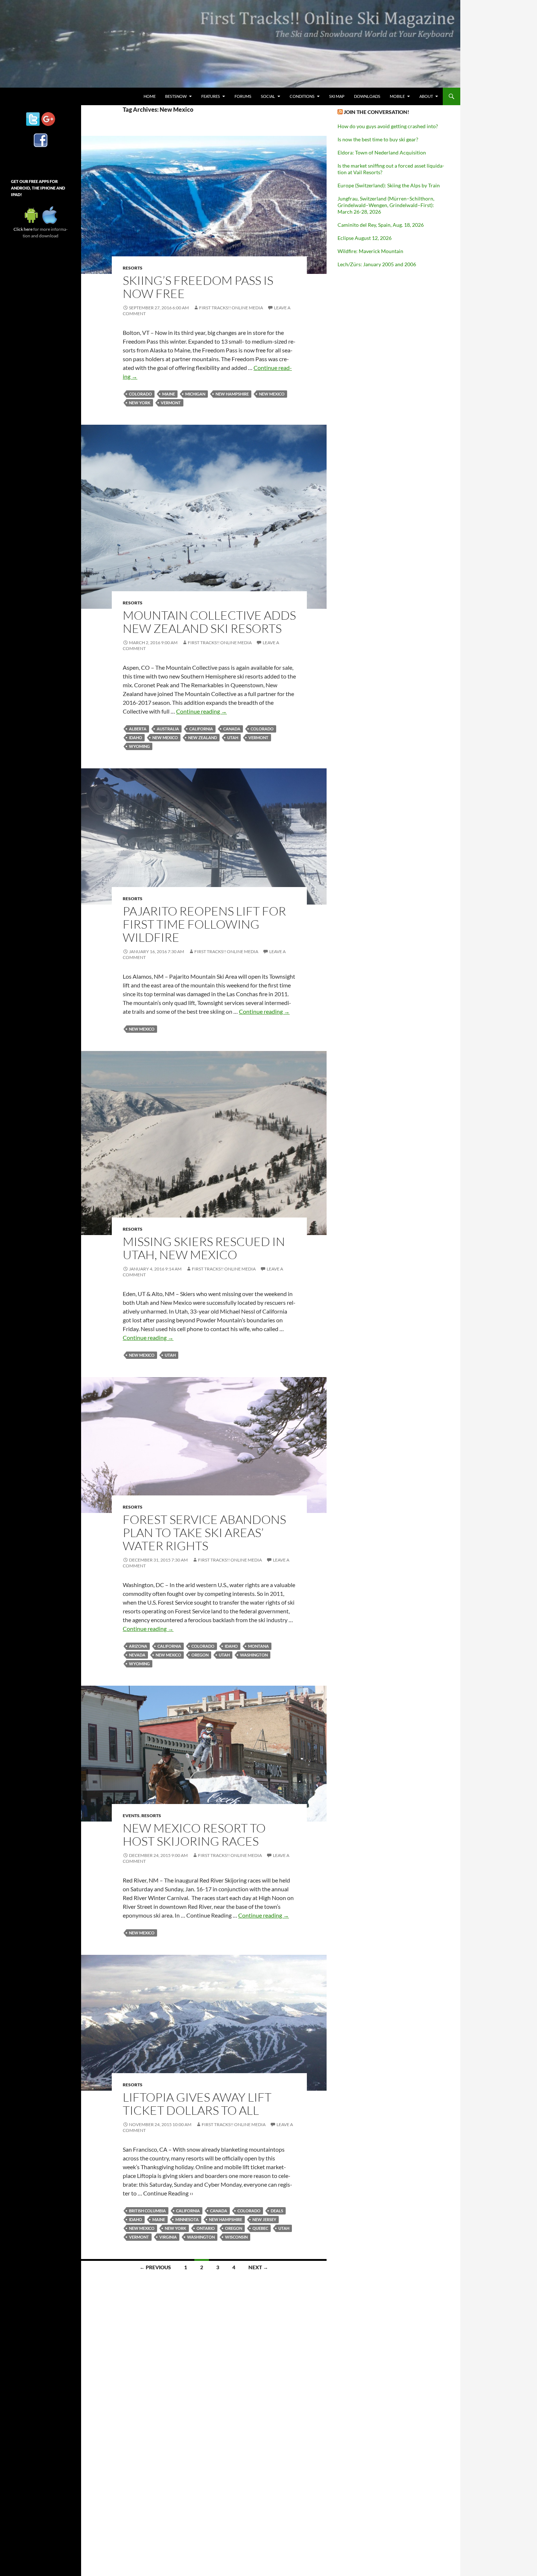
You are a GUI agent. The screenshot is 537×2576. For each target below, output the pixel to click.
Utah (233, 737)
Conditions (302, 96)
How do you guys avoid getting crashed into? (388, 126)
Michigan (195, 394)
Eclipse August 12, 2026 (365, 238)
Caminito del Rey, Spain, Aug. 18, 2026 (381, 225)
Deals (277, 2211)
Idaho (136, 737)
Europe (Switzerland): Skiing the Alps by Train (389, 185)
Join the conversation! (376, 112)
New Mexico (272, 394)
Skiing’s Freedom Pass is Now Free (198, 287)
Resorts (133, 268)
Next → (258, 2267)
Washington (254, 1655)
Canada (232, 729)
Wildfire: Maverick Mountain (370, 251)
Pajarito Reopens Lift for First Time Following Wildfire (204, 924)
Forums (243, 96)
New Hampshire (232, 394)
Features (211, 96)
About (426, 96)
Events (131, 1816)
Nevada (137, 1655)
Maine (169, 394)
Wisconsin (236, 2237)
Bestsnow (176, 96)
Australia (168, 729)
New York (140, 403)
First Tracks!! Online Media (231, 308)
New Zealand (203, 737)
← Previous (155, 2267)
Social (268, 96)
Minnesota (187, 2219)
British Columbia (147, 2211)
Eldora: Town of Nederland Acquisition (382, 152)
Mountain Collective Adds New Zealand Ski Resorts (209, 622)
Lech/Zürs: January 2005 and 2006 (377, 264)
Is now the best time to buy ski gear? (378, 139)
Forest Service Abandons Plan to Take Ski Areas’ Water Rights (204, 1532)
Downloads (367, 96)
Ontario (206, 2228)
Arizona (138, 1646)
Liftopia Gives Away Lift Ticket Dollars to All (197, 2104)
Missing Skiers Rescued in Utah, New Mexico (204, 1248)
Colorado (140, 394)
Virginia (168, 2237)
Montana (258, 1646)
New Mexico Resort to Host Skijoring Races (194, 1834)
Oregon (200, 1655)
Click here (23, 229)
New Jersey (264, 2219)
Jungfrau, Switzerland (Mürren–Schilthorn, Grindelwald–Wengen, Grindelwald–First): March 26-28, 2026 (386, 205)
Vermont (171, 403)
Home (150, 96)
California (201, 729)
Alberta (138, 729)
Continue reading (201, 711)
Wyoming (139, 746)
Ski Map (337, 96)
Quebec (260, 2228)
